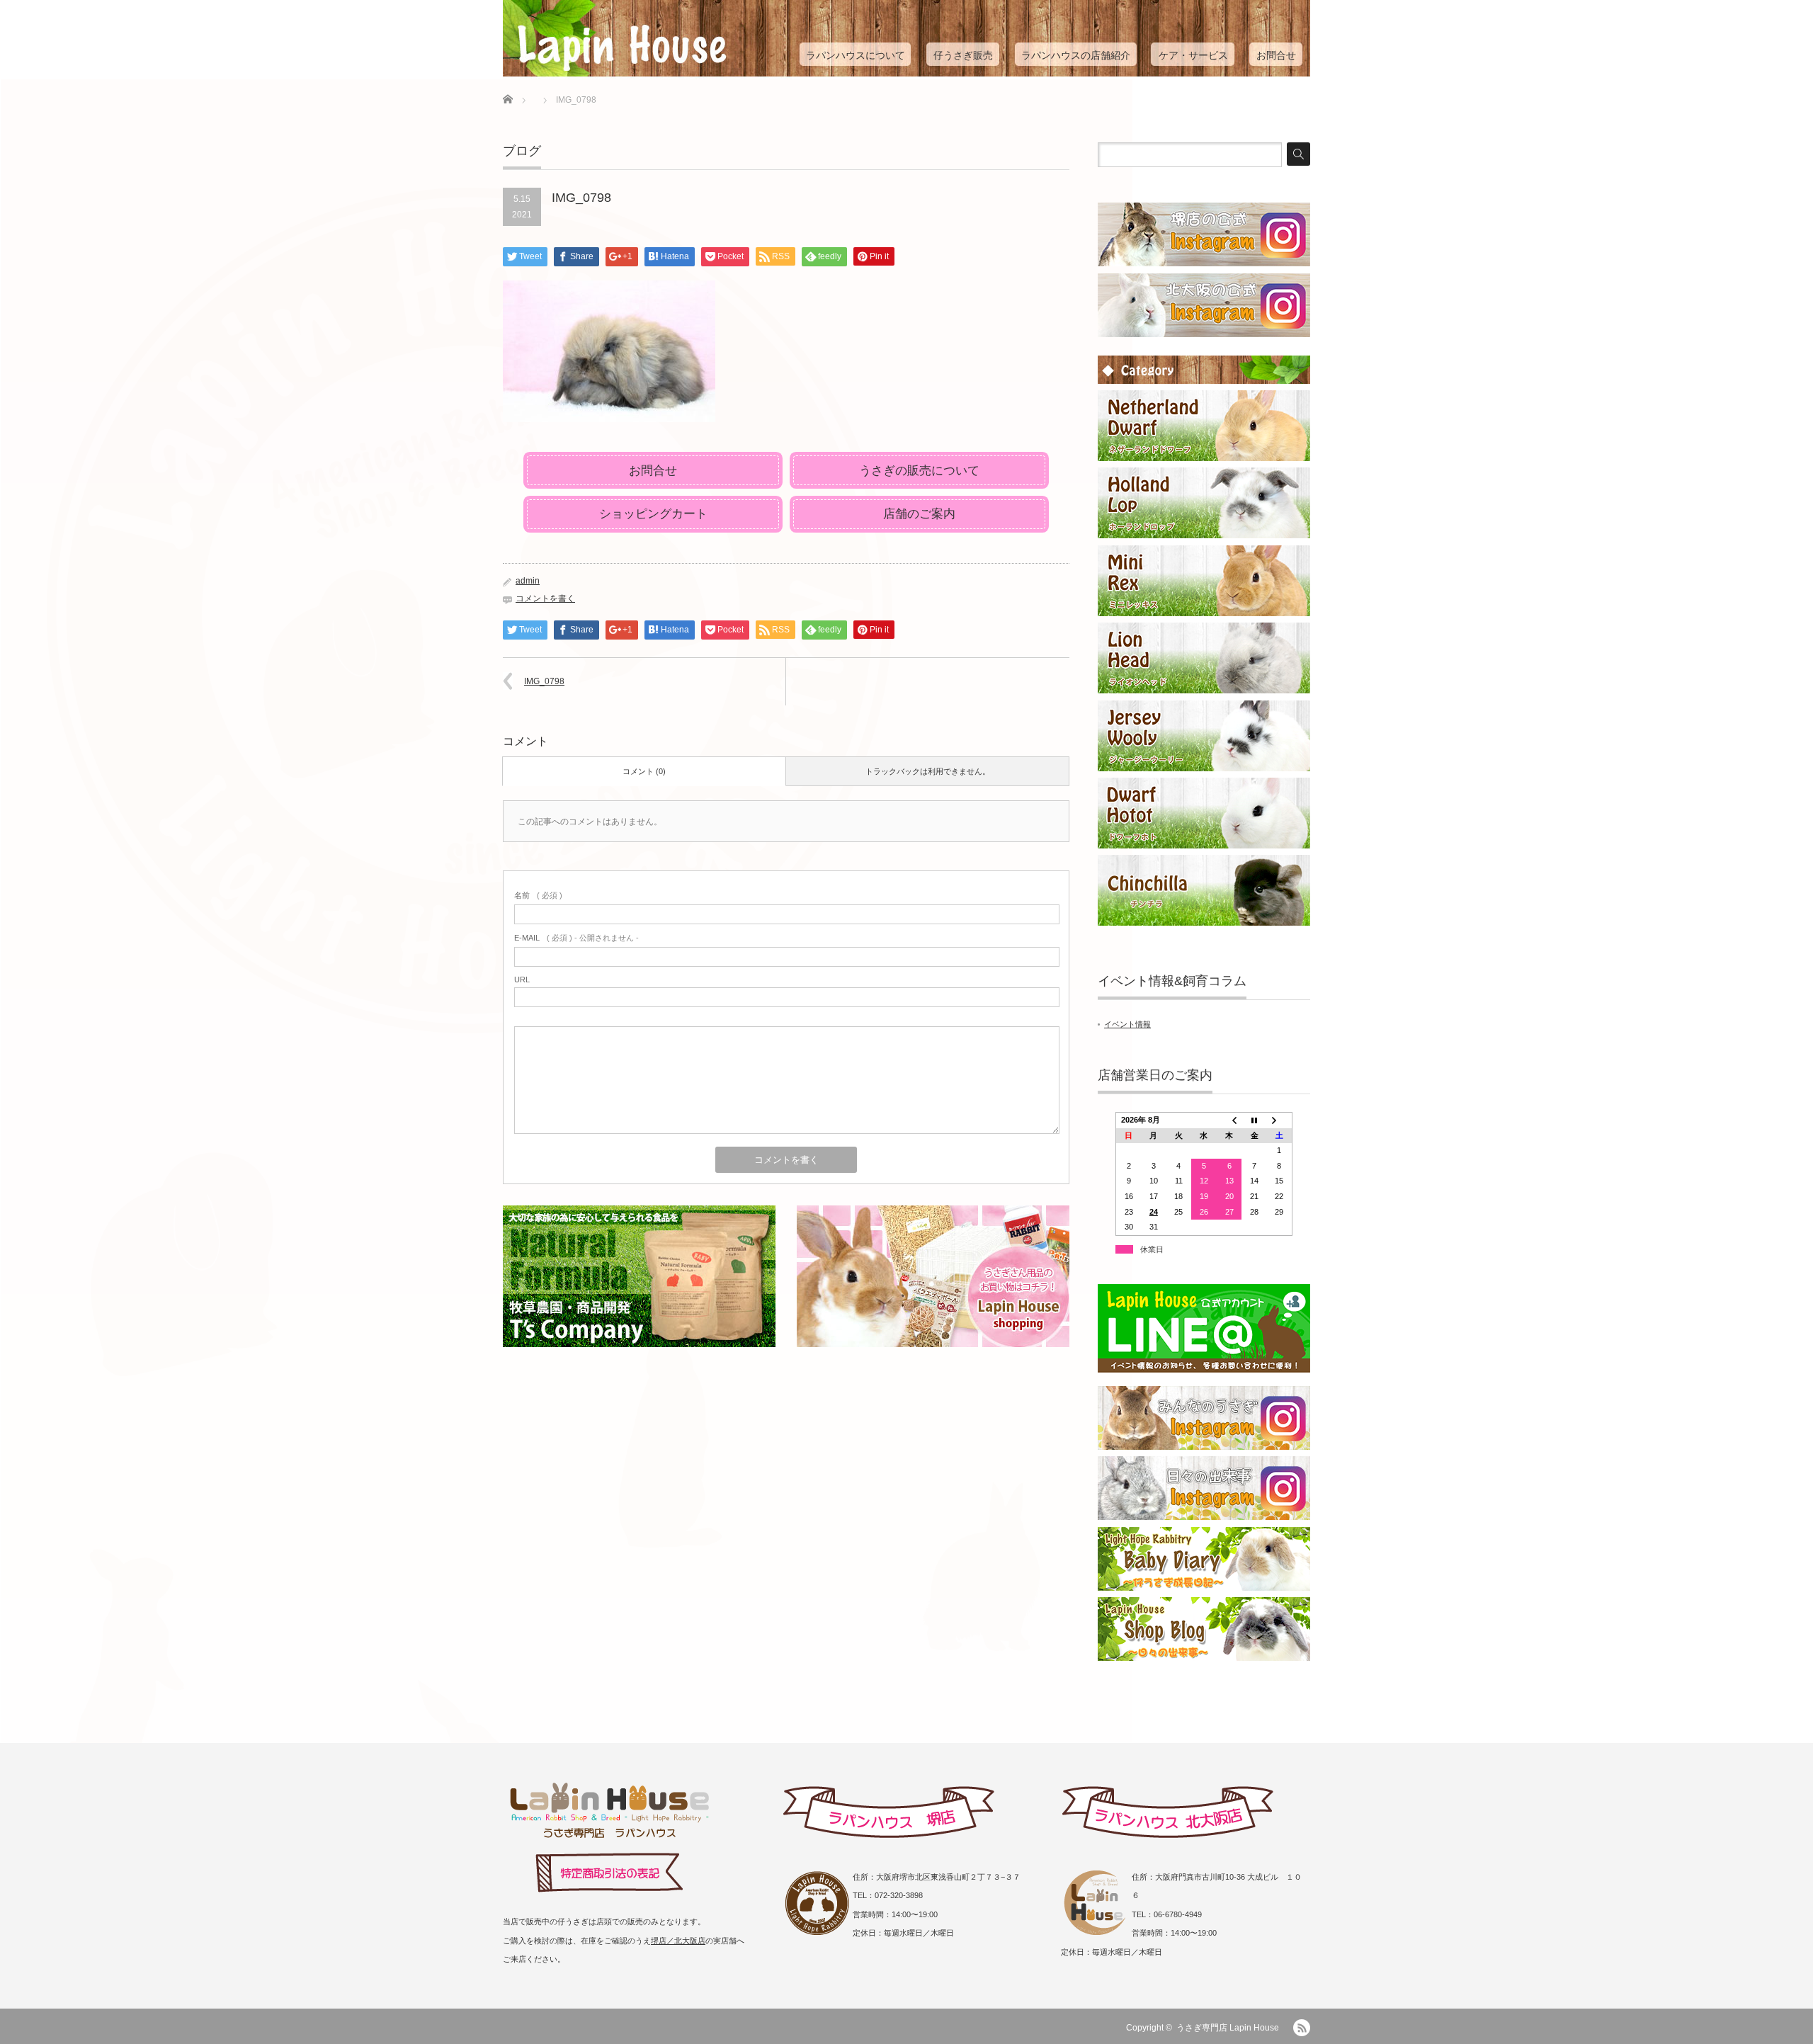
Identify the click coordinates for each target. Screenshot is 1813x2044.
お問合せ (1276, 55)
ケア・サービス (1193, 55)
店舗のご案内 (919, 514)
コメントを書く (545, 598)
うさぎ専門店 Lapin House (1228, 2028)
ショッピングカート (653, 514)
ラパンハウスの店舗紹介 (1076, 55)
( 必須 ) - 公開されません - (576, 938)
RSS (1302, 2028)
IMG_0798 (544, 681)
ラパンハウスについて (856, 55)
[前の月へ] (1229, 1120)
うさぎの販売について (919, 471)
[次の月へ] (1280, 1120)
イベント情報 (1127, 1024)
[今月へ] (1254, 1120)
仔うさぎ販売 (963, 55)
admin (528, 581)
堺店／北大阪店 (678, 1941)
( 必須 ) (538, 895)
